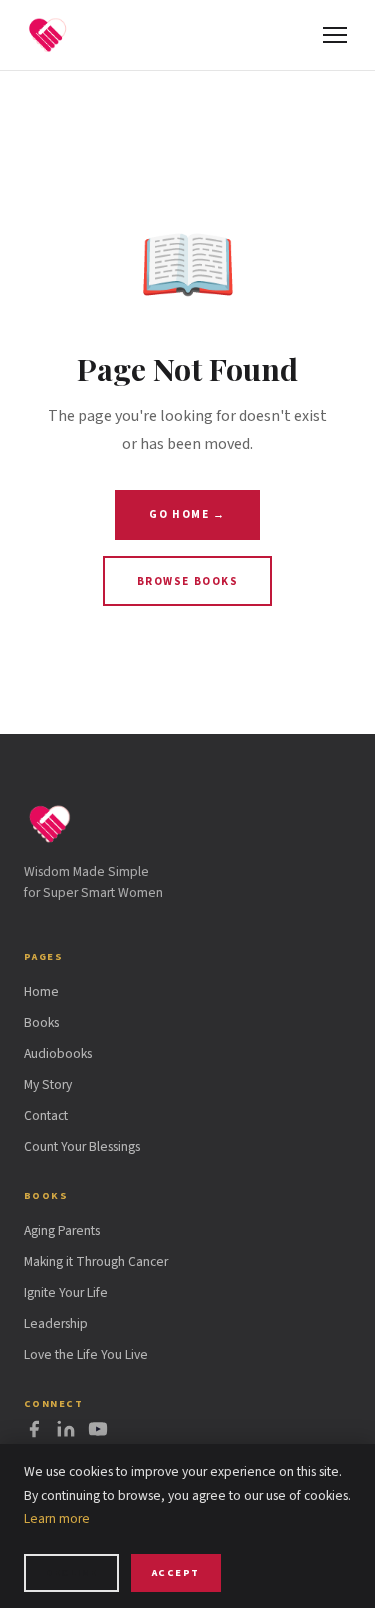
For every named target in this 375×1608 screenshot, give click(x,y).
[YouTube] (98, 1433)
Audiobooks (58, 1053)
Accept (176, 1572)
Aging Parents (62, 1230)
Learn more (57, 1518)
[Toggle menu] (335, 35)
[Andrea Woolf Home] (48, 35)
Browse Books (188, 581)
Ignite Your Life (66, 1292)
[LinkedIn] (66, 1433)
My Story (48, 1084)
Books (41, 1022)
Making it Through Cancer (96, 1261)
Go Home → (187, 514)
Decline (71, 1572)
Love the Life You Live (86, 1354)
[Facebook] (34, 1433)
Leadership (56, 1323)
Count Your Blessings (82, 1146)
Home (41, 991)
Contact (46, 1115)
